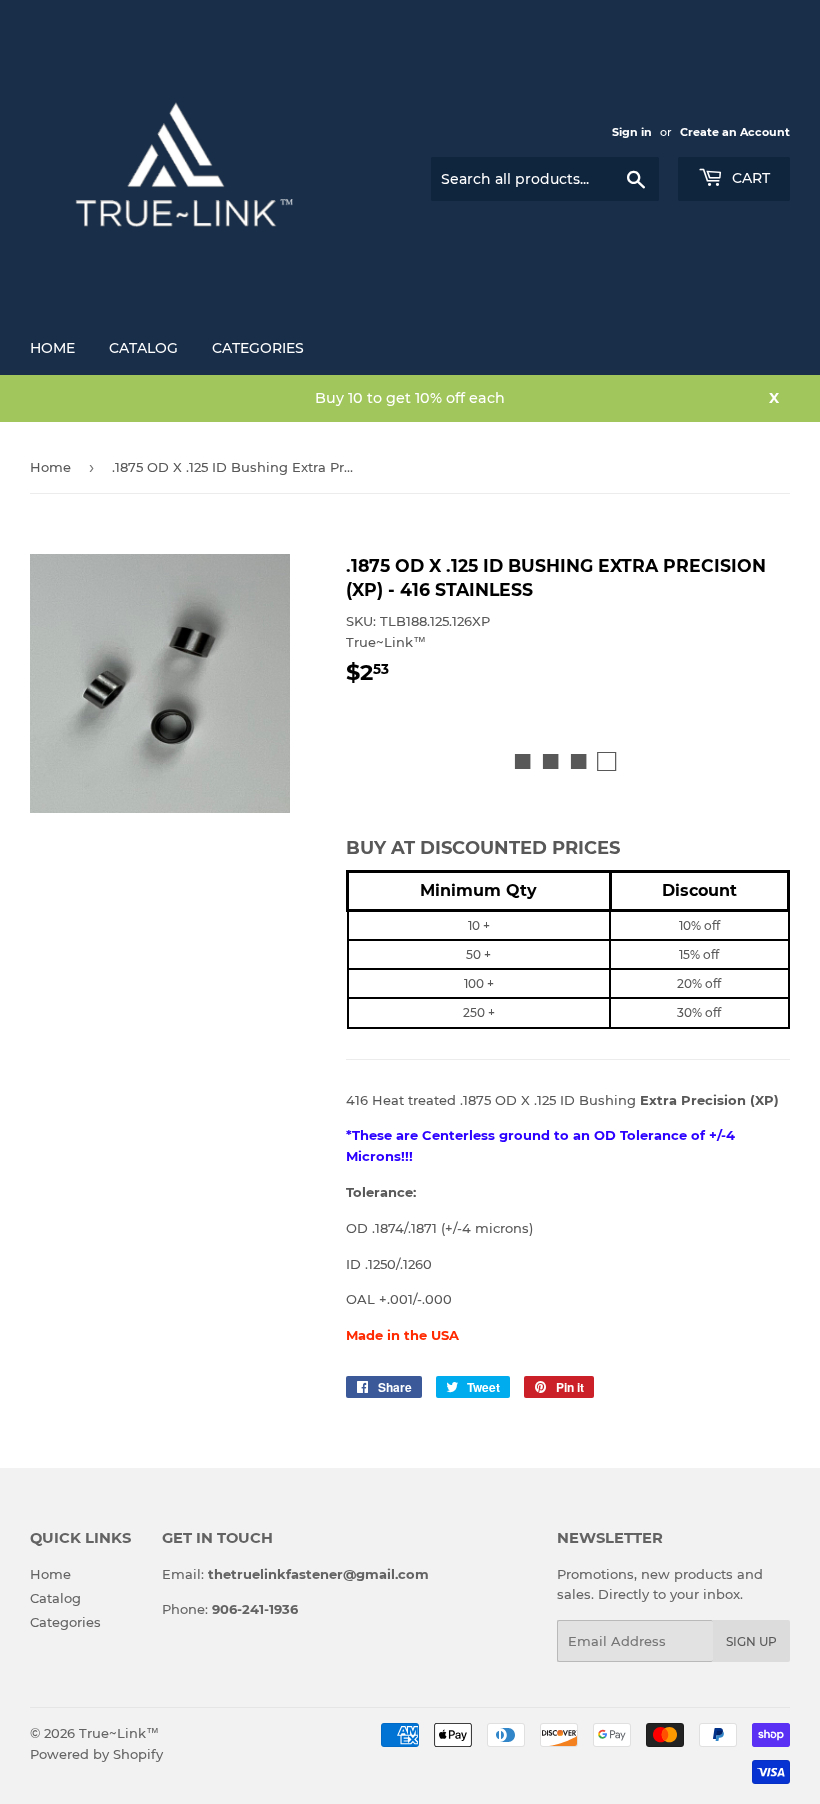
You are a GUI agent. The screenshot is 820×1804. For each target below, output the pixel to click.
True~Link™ (119, 1733)
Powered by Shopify (96, 1754)
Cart (749, 178)
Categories (258, 348)
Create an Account (735, 132)
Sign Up (751, 1641)
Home (52, 348)
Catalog (143, 348)
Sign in (632, 132)
